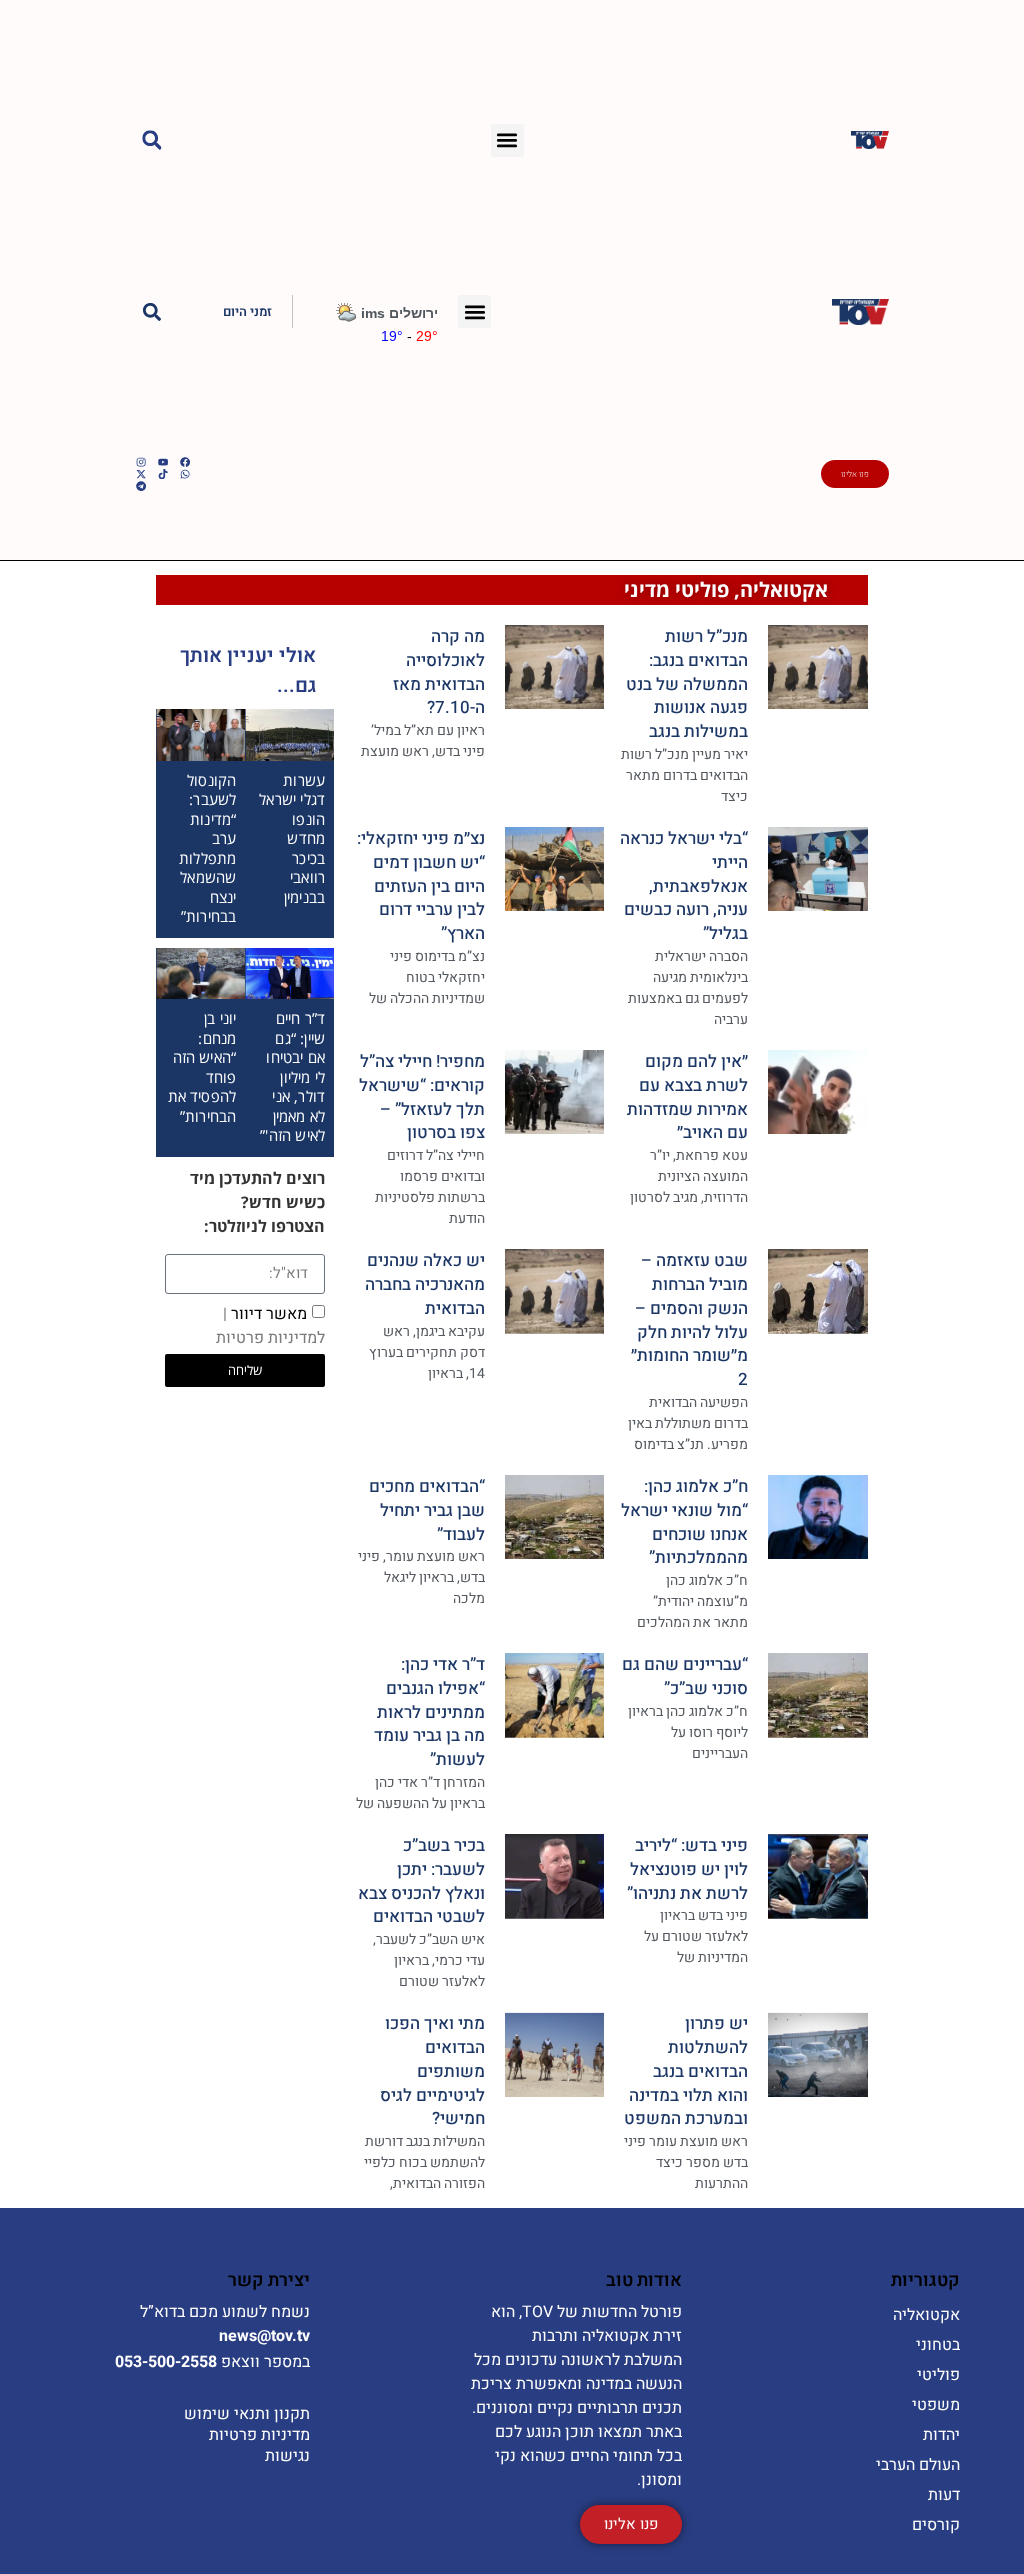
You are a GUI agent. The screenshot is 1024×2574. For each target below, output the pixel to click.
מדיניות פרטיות (259, 2435)
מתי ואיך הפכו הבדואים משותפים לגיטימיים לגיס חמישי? (432, 2071)
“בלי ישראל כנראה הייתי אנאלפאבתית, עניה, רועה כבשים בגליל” (684, 886)
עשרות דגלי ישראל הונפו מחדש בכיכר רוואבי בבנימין (292, 838)
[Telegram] (141, 486)
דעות (944, 2495)
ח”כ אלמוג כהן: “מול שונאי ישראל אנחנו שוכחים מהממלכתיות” (684, 1522)
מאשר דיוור (270, 1325)
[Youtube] (163, 462)
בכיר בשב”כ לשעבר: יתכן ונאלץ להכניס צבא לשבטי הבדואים (421, 1881)
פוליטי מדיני (676, 589)
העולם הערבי (918, 2465)
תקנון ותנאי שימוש (247, 2414)
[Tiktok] (163, 474)
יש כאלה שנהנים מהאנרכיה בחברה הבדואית (425, 1284)
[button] (507, 140)
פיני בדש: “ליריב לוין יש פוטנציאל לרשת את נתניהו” (687, 1869)
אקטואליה (784, 589)
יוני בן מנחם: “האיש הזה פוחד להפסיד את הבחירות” (202, 1067)
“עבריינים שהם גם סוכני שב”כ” (685, 1676)
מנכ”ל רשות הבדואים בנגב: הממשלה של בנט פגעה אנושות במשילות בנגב (687, 684)
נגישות (287, 2456)
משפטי (936, 2405)
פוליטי (938, 2375)
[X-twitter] (141, 474)
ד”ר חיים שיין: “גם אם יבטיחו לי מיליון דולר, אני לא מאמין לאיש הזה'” (292, 1076)
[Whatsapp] (185, 474)
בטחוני (938, 2345)
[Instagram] (141, 462)
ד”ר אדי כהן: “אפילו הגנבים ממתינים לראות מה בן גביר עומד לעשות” (429, 1712)
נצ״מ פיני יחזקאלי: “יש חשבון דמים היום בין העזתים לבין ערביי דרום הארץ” (421, 886)
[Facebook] (185, 462)
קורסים (936, 2525)
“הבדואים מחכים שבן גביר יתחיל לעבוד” (427, 1510)
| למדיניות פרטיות (270, 1325)
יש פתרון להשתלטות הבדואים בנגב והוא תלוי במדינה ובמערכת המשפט (686, 2071)
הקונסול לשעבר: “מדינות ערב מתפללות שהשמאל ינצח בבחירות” (207, 848)
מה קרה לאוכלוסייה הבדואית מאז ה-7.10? (439, 672)
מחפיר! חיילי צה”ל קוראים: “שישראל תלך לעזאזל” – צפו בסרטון (422, 1097)
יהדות (941, 2435)
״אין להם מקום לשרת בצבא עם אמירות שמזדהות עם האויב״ (687, 1097)
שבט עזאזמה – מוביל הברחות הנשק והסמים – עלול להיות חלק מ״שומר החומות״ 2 (689, 1320)
